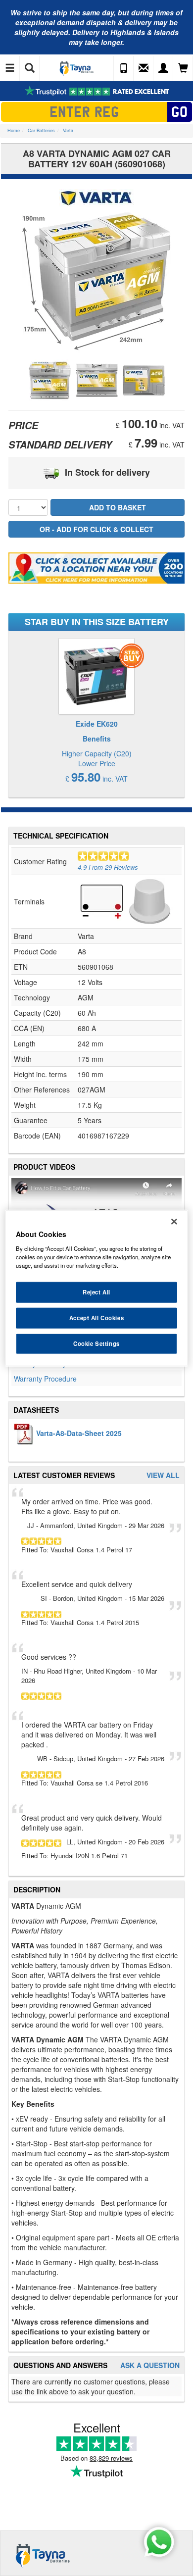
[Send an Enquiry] (144, 68)
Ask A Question (150, 2365)
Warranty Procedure (45, 1379)
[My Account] (163, 68)
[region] (97, 1288)
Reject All (96, 1292)
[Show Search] (30, 68)
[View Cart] (183, 68)
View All (163, 1475)
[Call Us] (124, 68)
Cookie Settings (96, 1343)
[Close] (174, 1222)
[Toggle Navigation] (10, 68)
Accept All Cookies (96, 1317)
